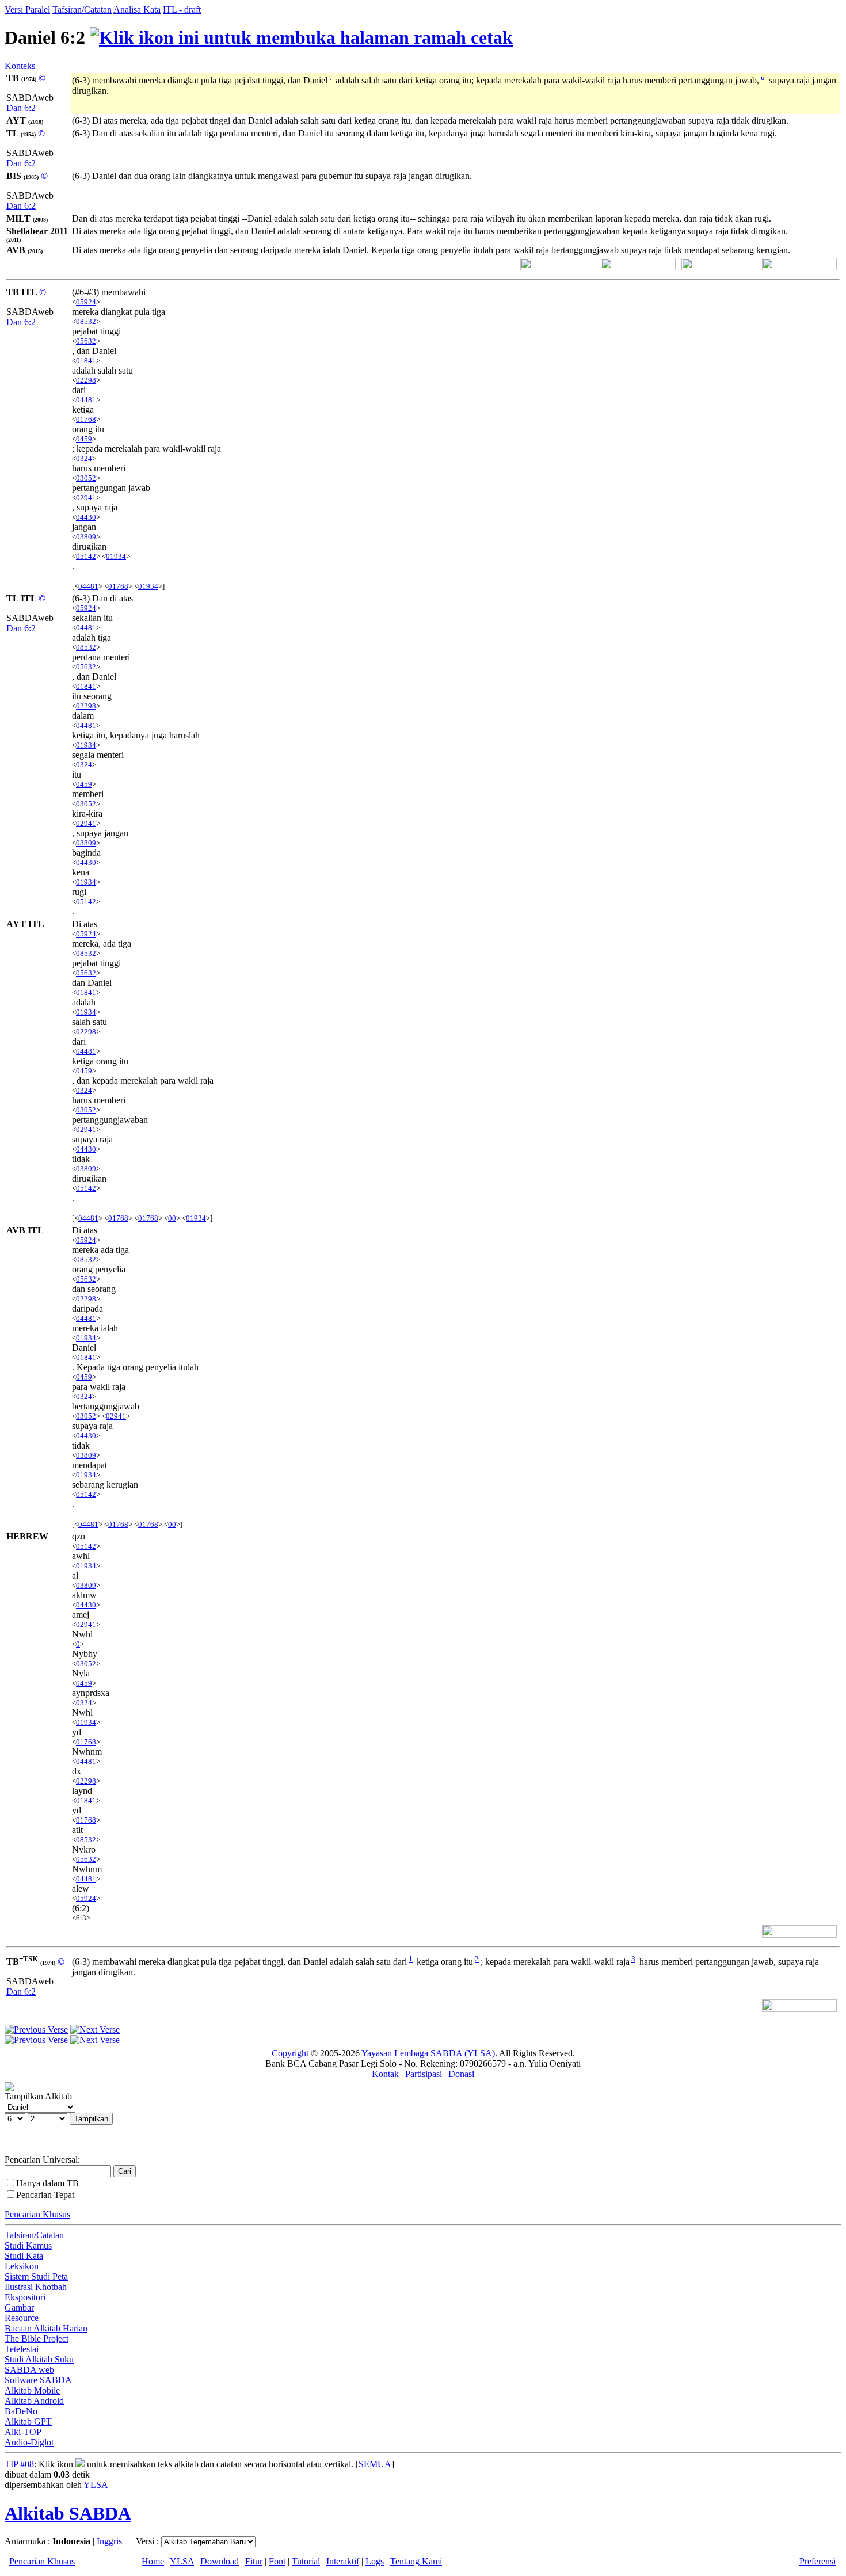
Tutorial (306, 2561)
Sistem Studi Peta (36, 2276)
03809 (86, 537)
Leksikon (22, 2266)
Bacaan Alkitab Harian (46, 2328)
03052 (86, 478)
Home (153, 2561)
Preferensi (818, 2561)
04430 (86, 517)
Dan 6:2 (21, 108)
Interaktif (343, 2561)
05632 (86, 341)
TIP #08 (19, 2464)
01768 (86, 419)
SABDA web (29, 2370)
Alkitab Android (34, 2401)
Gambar (19, 2308)
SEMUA (375, 2464)
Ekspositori (25, 2297)
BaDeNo (21, 2411)
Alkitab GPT (28, 2421)
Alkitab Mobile (32, 2390)
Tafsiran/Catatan (82, 9)
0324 (84, 458)
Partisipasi (424, 2074)
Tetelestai (22, 2349)
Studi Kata (24, 2256)
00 (172, 1218)
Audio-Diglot (29, 2442)
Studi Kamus (28, 2245)
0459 (84, 439)
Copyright (290, 2053)
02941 (86, 498)
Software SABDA (38, 2380)
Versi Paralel (27, 9)
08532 (86, 321)
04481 (86, 400)
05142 (86, 556)
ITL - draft (182, 9)
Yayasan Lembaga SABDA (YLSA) (428, 2053)
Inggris (109, 2541)
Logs (375, 2561)
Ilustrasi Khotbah (36, 2287)
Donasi (461, 2074)
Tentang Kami (416, 2561)
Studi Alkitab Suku (39, 2359)
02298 (86, 380)
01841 (86, 361)
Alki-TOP (23, 2432)
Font (277, 2561)
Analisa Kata (137, 9)
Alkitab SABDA (68, 2513)
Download (220, 2561)
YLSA (96, 2485)
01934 (116, 556)
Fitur (254, 2561)
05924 (86, 302)
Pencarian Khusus (37, 2214)
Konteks (20, 66)
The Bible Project (37, 2339)
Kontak (385, 2074)
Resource (22, 2318)
